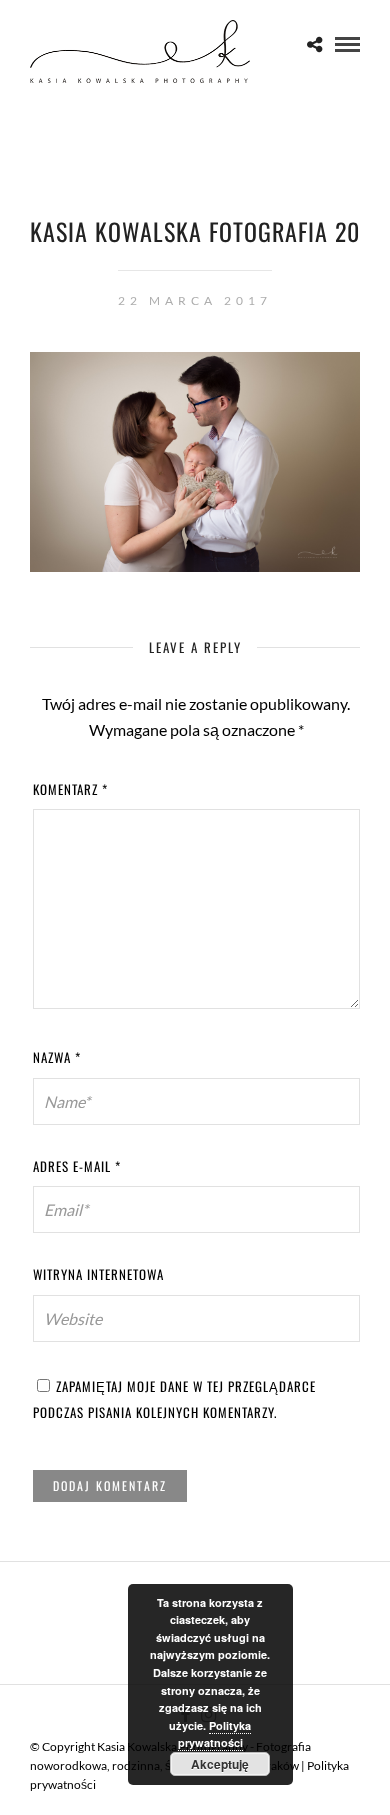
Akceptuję (220, 1764)
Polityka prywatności (215, 1734)
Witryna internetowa (98, 1274)
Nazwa (57, 1057)
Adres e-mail (77, 1166)
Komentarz (70, 789)
